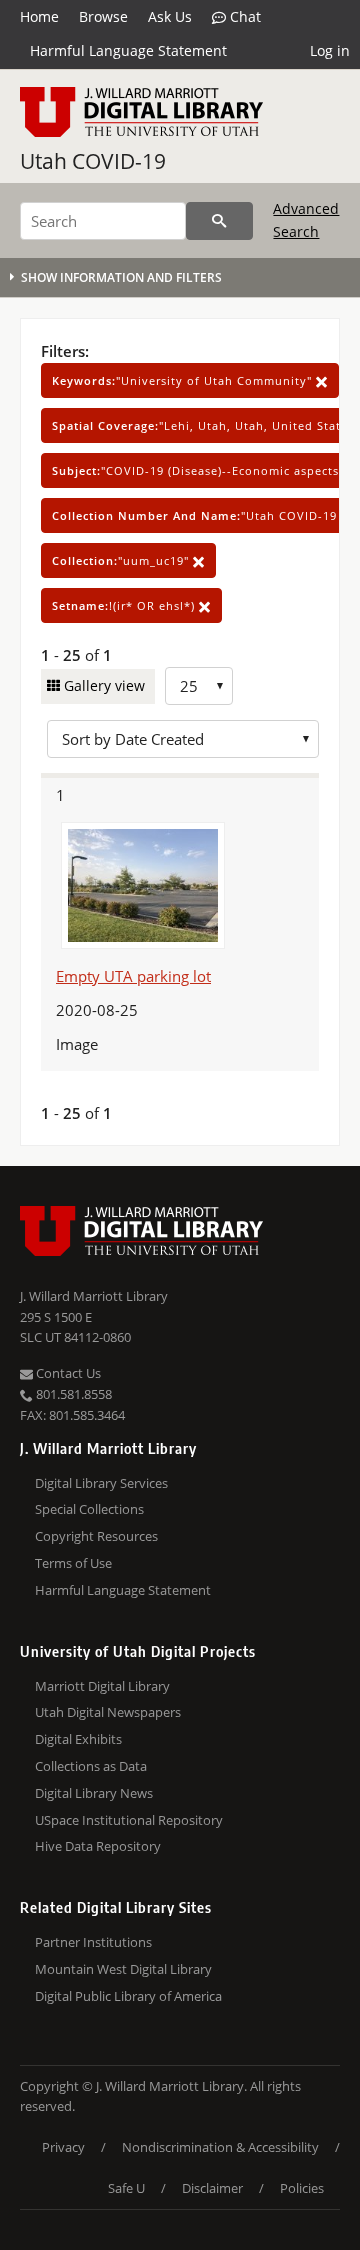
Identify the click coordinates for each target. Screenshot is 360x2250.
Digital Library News (94, 1793)
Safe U (126, 2188)
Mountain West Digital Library (123, 1969)
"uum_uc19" (122, 560)
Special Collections (89, 1509)
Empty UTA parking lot (133, 976)
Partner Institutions (93, 1942)
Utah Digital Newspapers (108, 1712)
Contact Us (67, 1373)
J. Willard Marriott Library (94, 1296)
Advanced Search (306, 219)
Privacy (63, 2147)
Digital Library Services (101, 1483)
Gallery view (102, 685)
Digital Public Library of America (128, 1996)
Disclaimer (212, 2188)
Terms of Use (73, 1563)
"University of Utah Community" (184, 380)
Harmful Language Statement (128, 50)
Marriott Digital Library (102, 1686)
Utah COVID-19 (93, 161)
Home (39, 16)
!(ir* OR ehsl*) (125, 605)
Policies (302, 2188)
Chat (243, 16)
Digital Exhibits (78, 1739)
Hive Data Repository (98, 1846)
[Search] (219, 221)
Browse (103, 16)
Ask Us (170, 16)
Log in (330, 50)
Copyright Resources (96, 1536)
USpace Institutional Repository (129, 1820)
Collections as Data (91, 1766)
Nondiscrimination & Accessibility (220, 2147)
